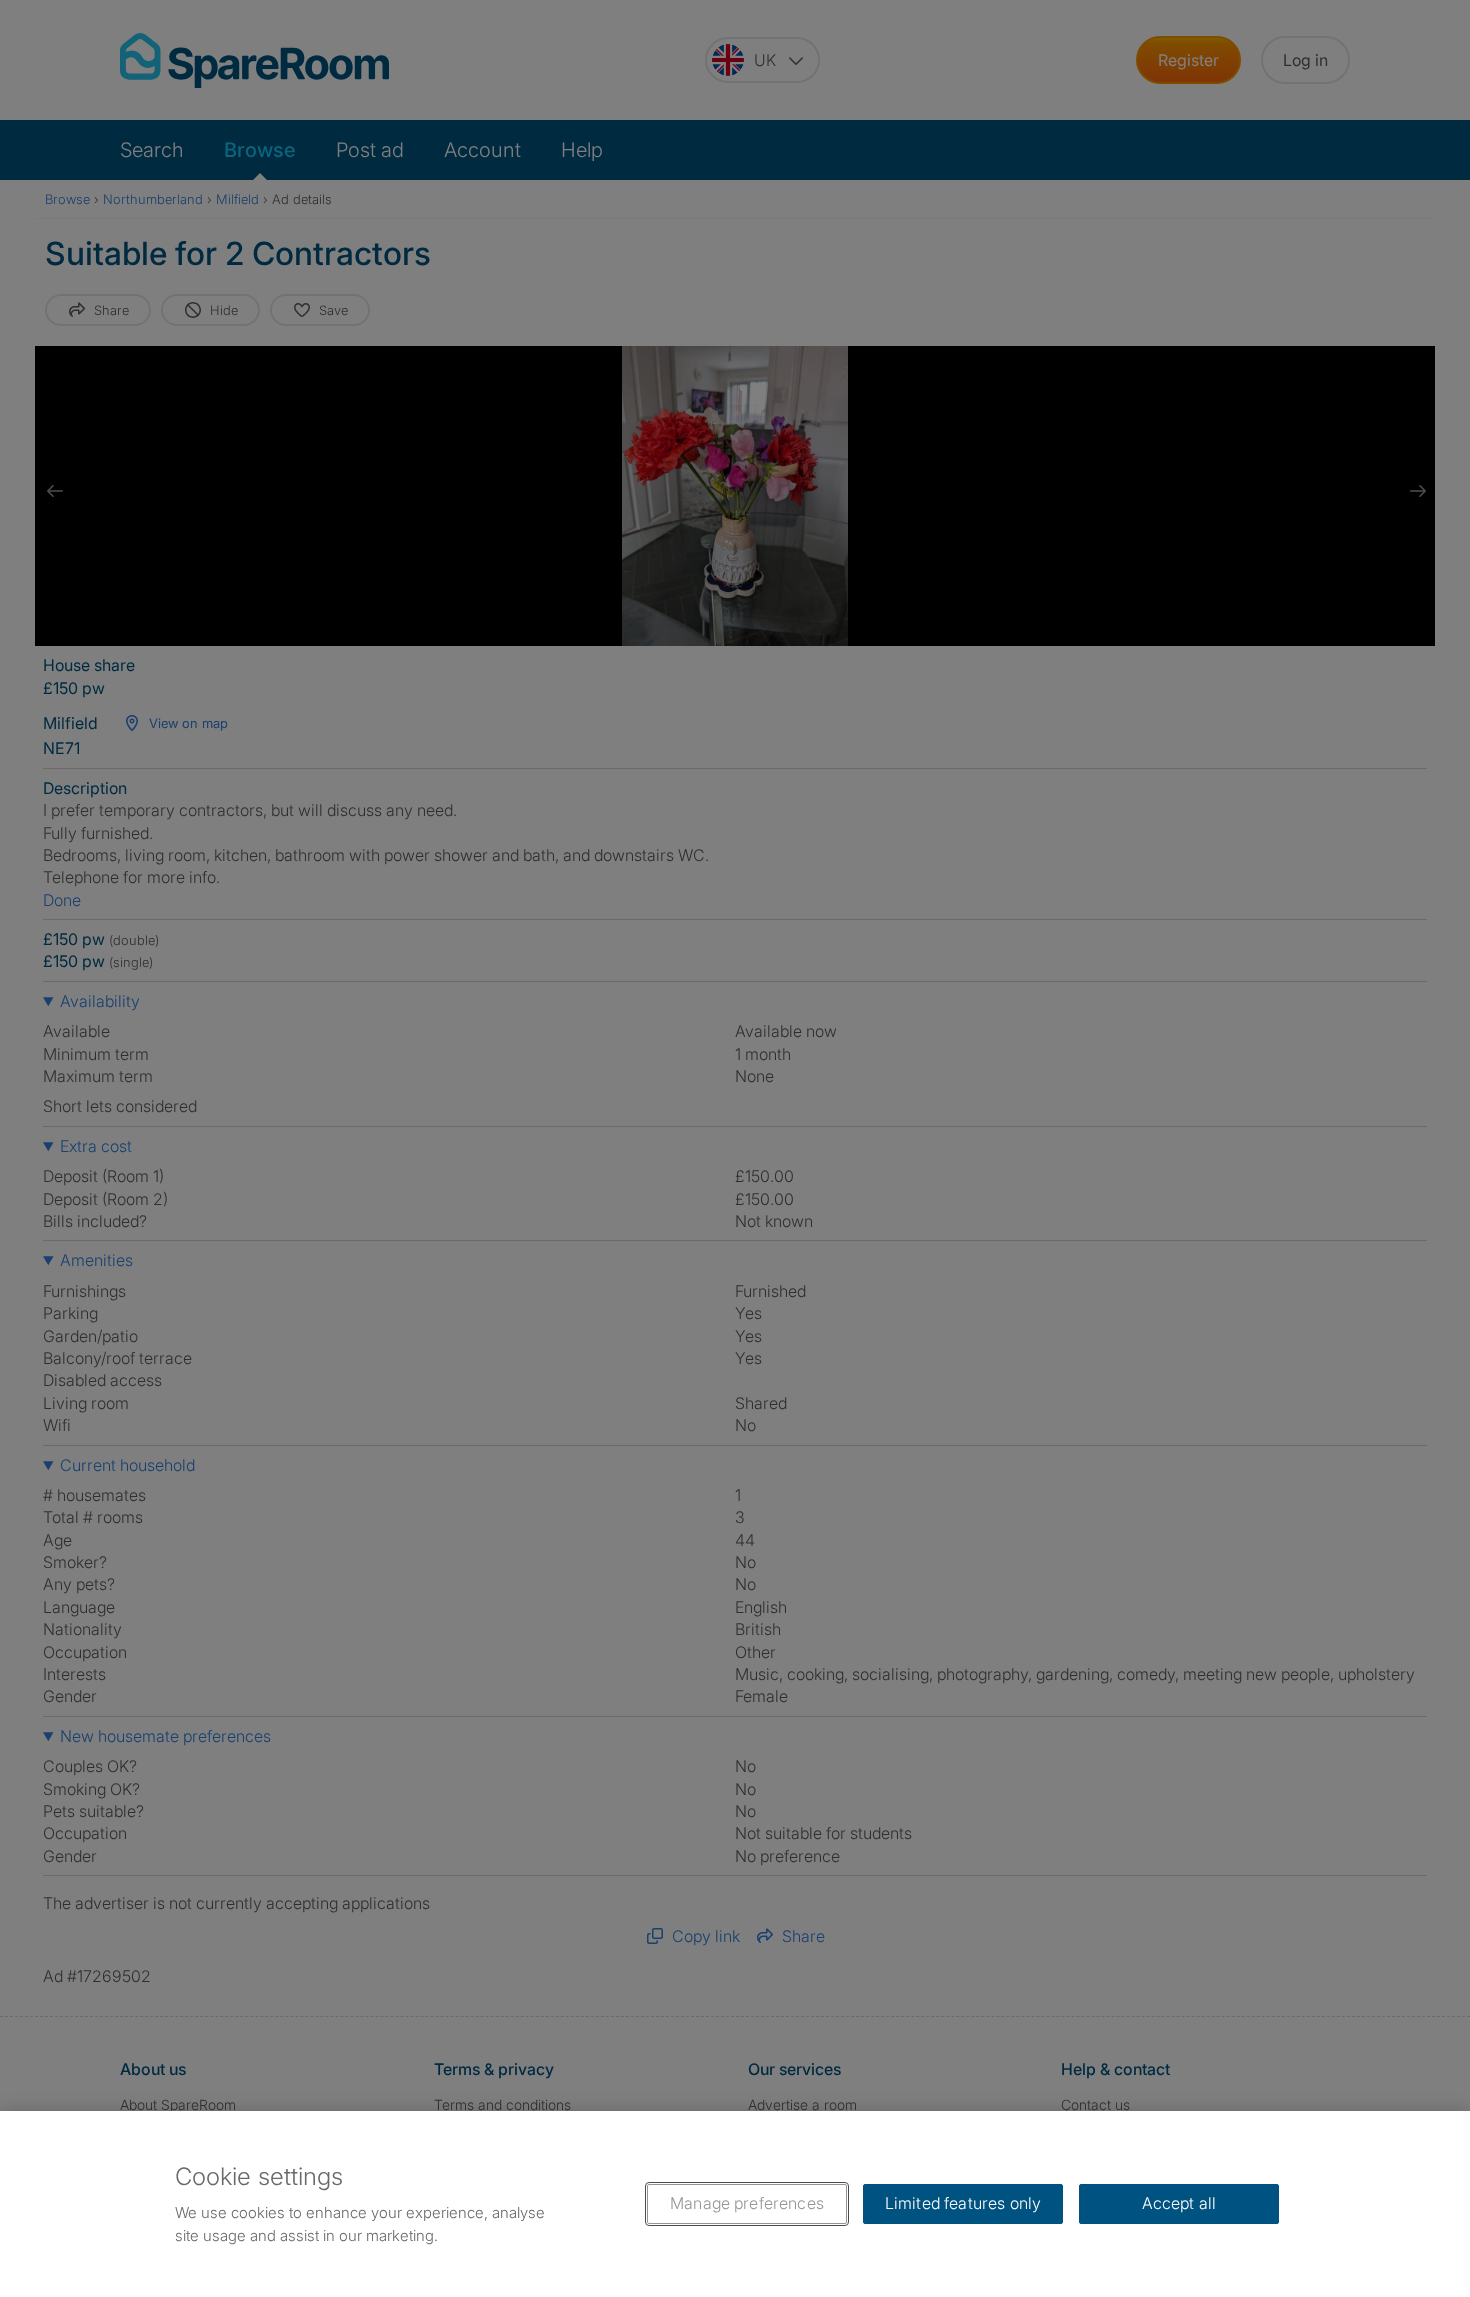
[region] (735, 2204)
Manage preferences (747, 2203)
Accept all (1179, 2203)
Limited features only (963, 2203)
